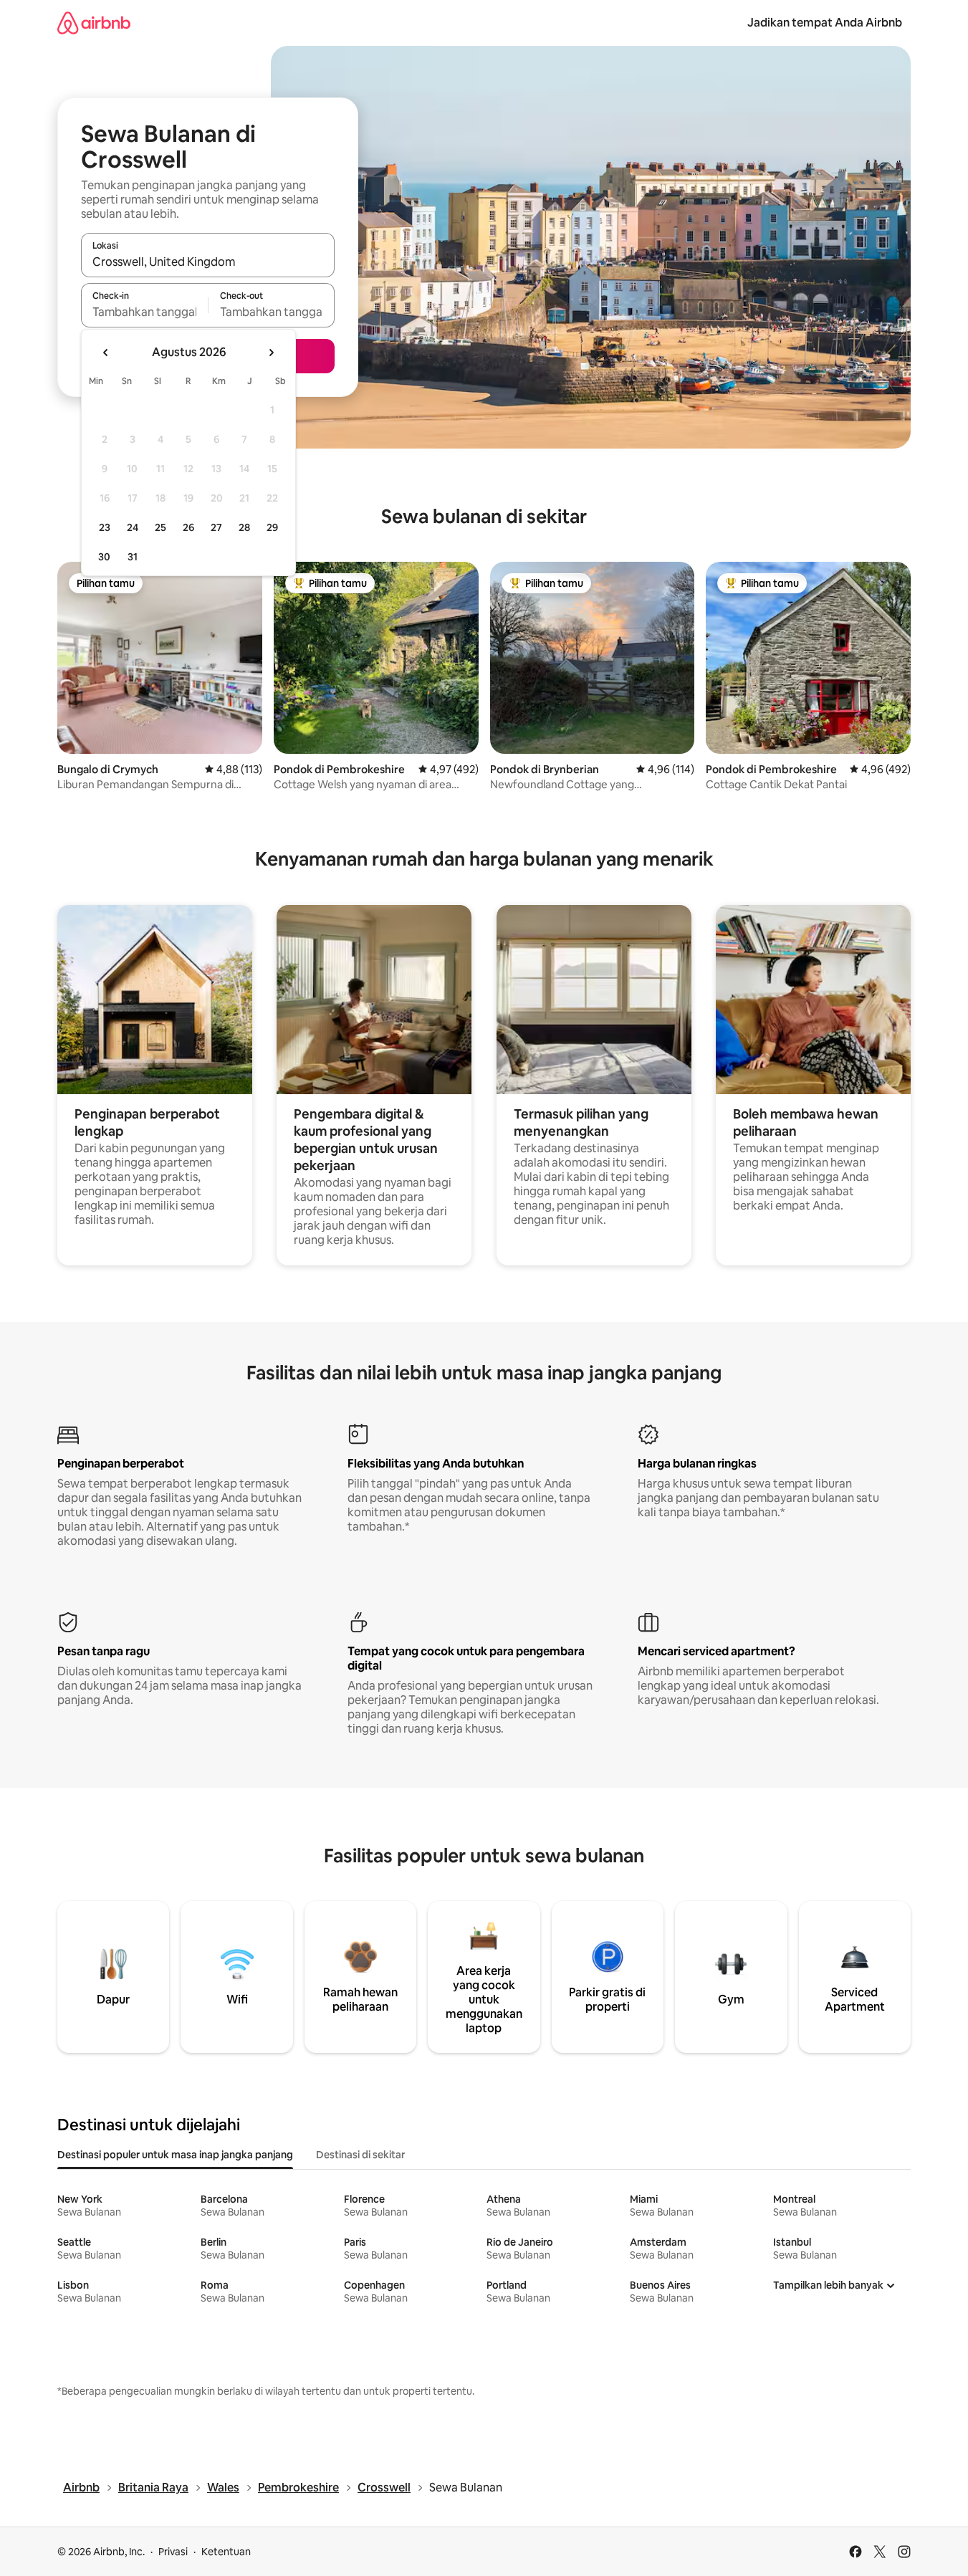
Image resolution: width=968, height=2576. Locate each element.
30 (104, 557)
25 (160, 527)
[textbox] (144, 312)
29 (272, 527)
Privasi (173, 2552)
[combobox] (208, 262)
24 (133, 527)
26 (188, 527)
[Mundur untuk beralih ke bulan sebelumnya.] (106, 353)
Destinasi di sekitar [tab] (360, 2155)
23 (105, 527)
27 (216, 527)
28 (244, 527)
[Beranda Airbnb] (94, 23)
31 (133, 557)
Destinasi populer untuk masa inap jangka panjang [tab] (175, 2155)
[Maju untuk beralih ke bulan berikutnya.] (271, 353)
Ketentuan (226, 2552)
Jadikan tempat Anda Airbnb (825, 23)
